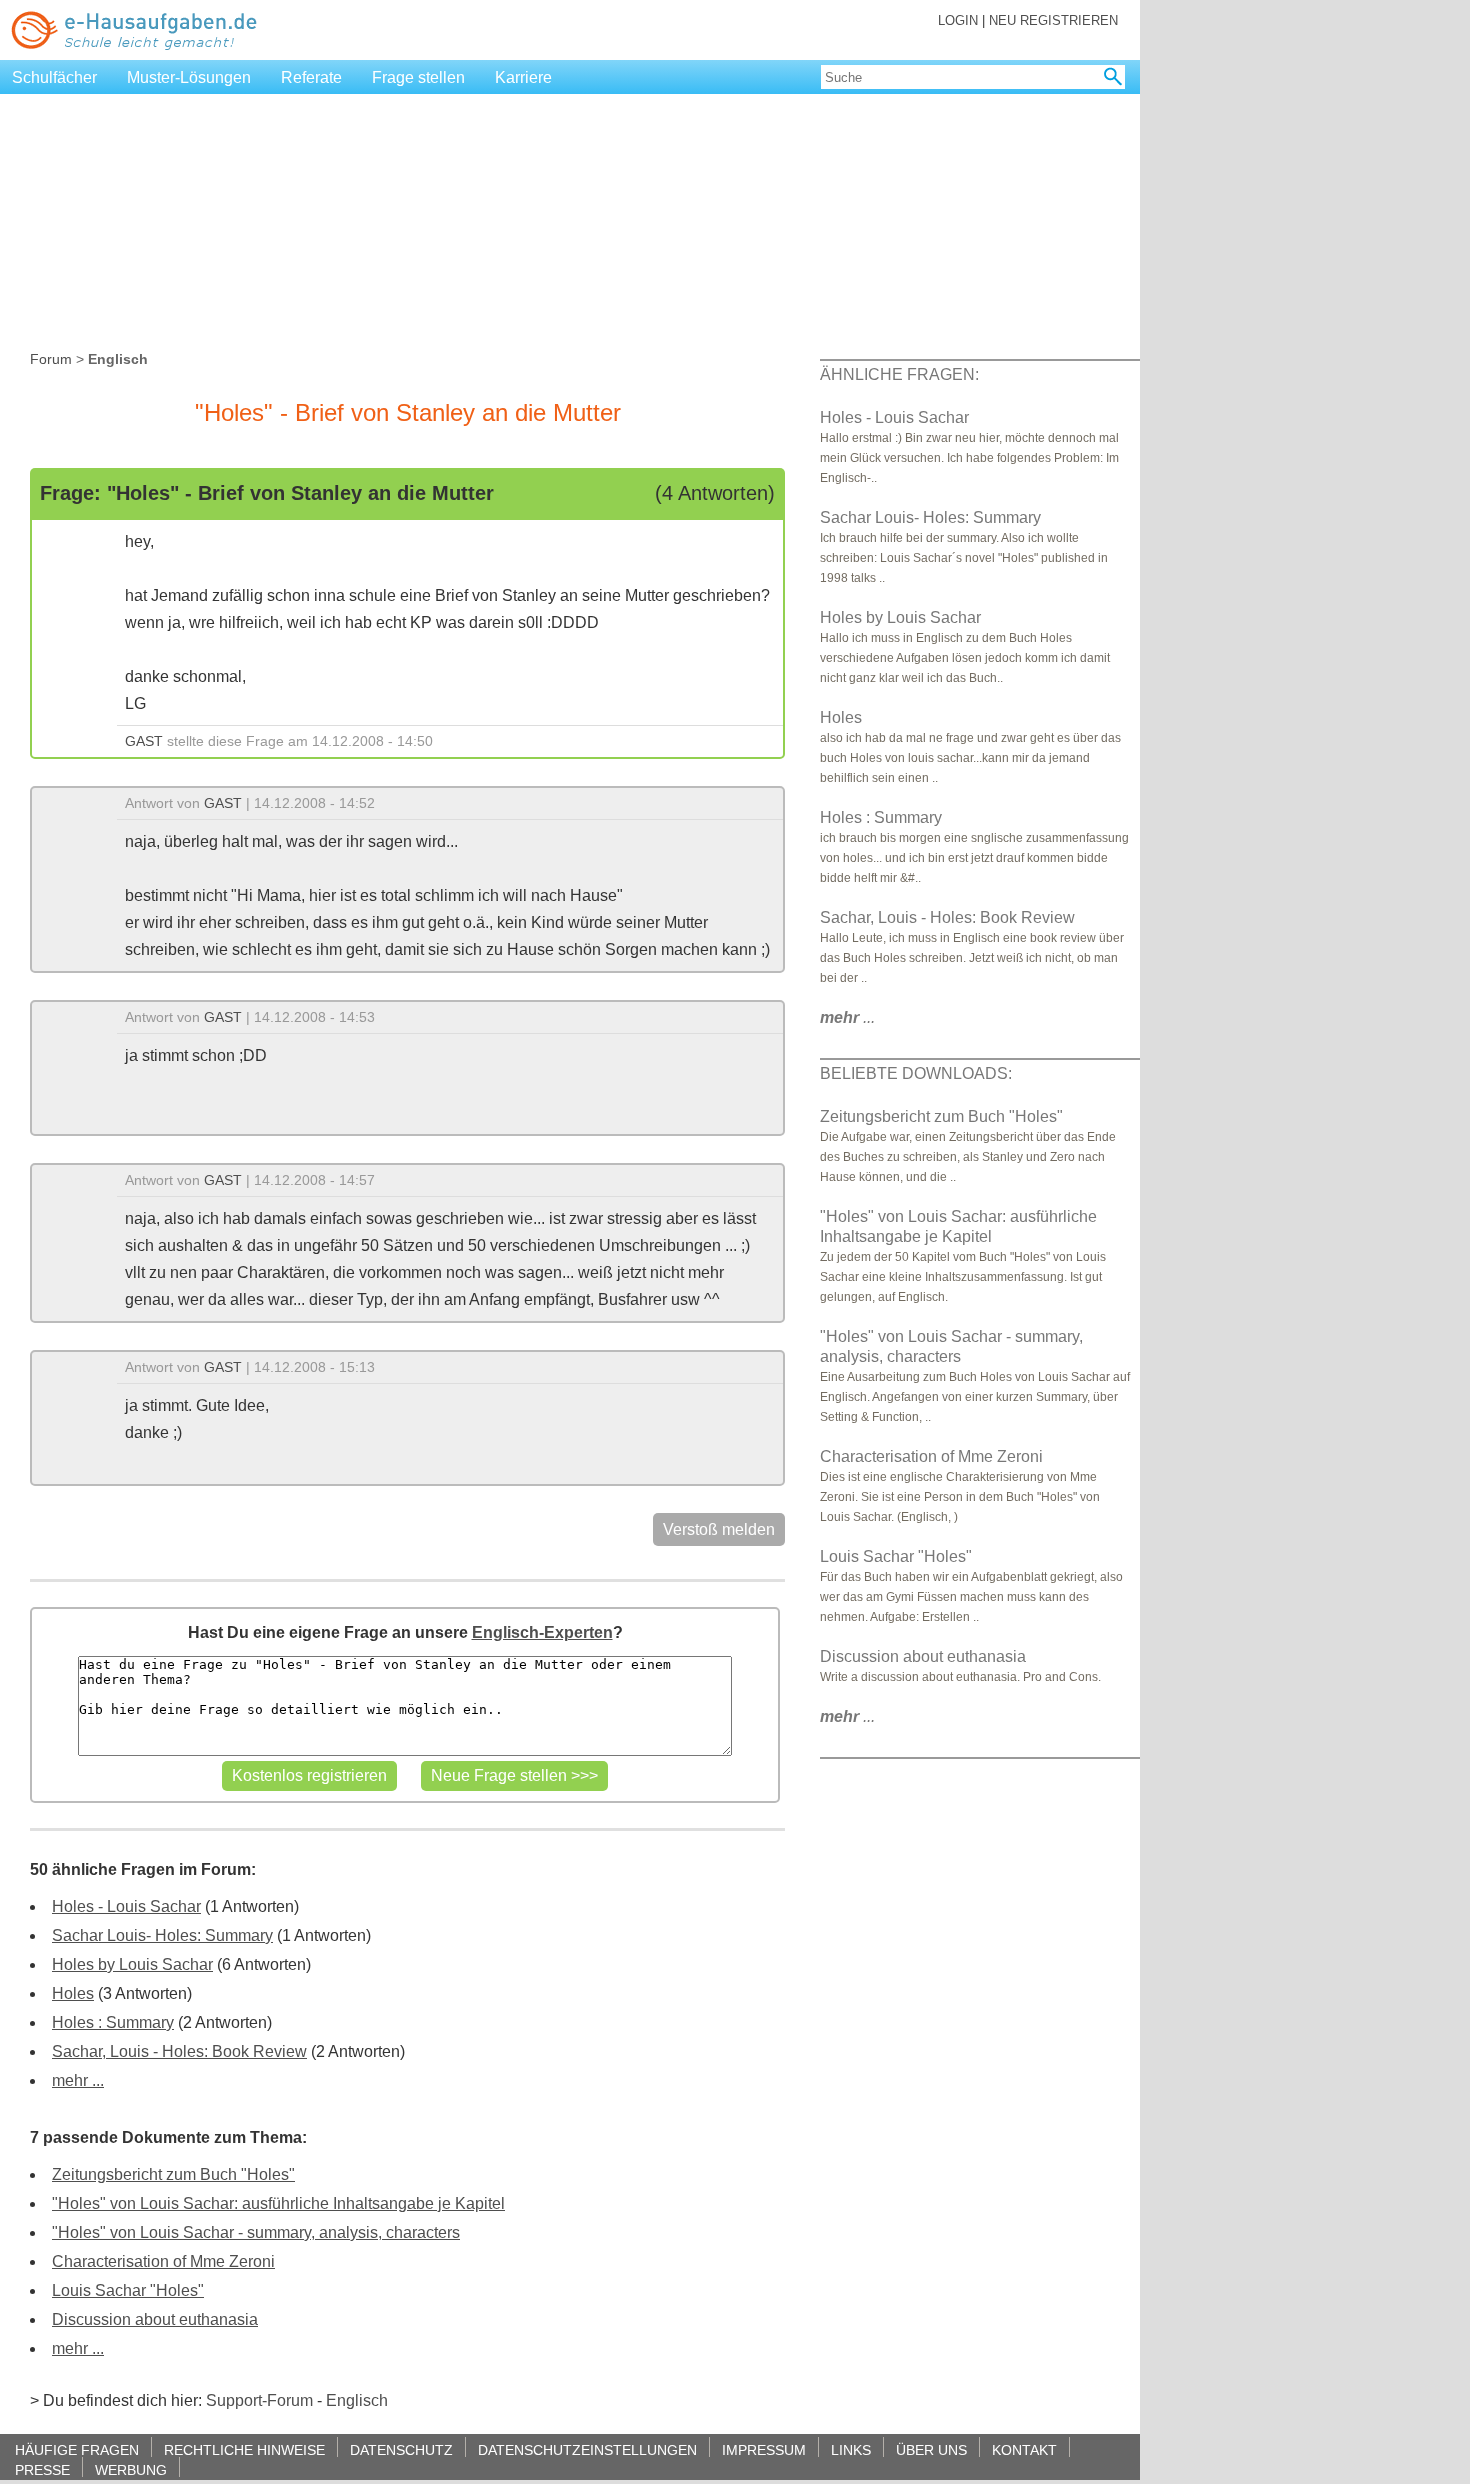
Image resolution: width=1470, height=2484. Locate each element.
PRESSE (42, 2469)
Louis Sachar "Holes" (128, 2290)
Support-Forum (259, 2400)
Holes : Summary (113, 2022)
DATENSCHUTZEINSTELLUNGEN (587, 2449)
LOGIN (958, 20)
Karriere (523, 77)
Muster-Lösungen (189, 77)
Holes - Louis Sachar (126, 1906)
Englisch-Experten (542, 1632)
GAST (144, 741)
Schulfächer (54, 77)
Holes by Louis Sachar (132, 1964)
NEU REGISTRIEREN (1053, 20)
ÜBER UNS (931, 2449)
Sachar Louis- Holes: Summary (162, 1935)
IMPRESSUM (764, 2449)
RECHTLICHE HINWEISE (244, 2449)
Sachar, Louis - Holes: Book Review (179, 2051)
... (847, 1017)
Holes (73, 1993)
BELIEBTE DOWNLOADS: (916, 1073)
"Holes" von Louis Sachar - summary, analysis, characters (256, 2232)
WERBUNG (131, 2469)
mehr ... (78, 2080)
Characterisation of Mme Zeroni (163, 2261)
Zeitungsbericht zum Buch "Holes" (173, 2174)
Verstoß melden (719, 1529)
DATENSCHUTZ (401, 2449)
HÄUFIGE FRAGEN (77, 2449)
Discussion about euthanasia (155, 2319)
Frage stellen (418, 77)
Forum (51, 359)
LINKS (851, 2449)
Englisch (357, 2400)
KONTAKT (1024, 2449)
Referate (311, 77)
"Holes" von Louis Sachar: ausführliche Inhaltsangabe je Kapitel (278, 2203)
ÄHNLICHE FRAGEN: (899, 374)
